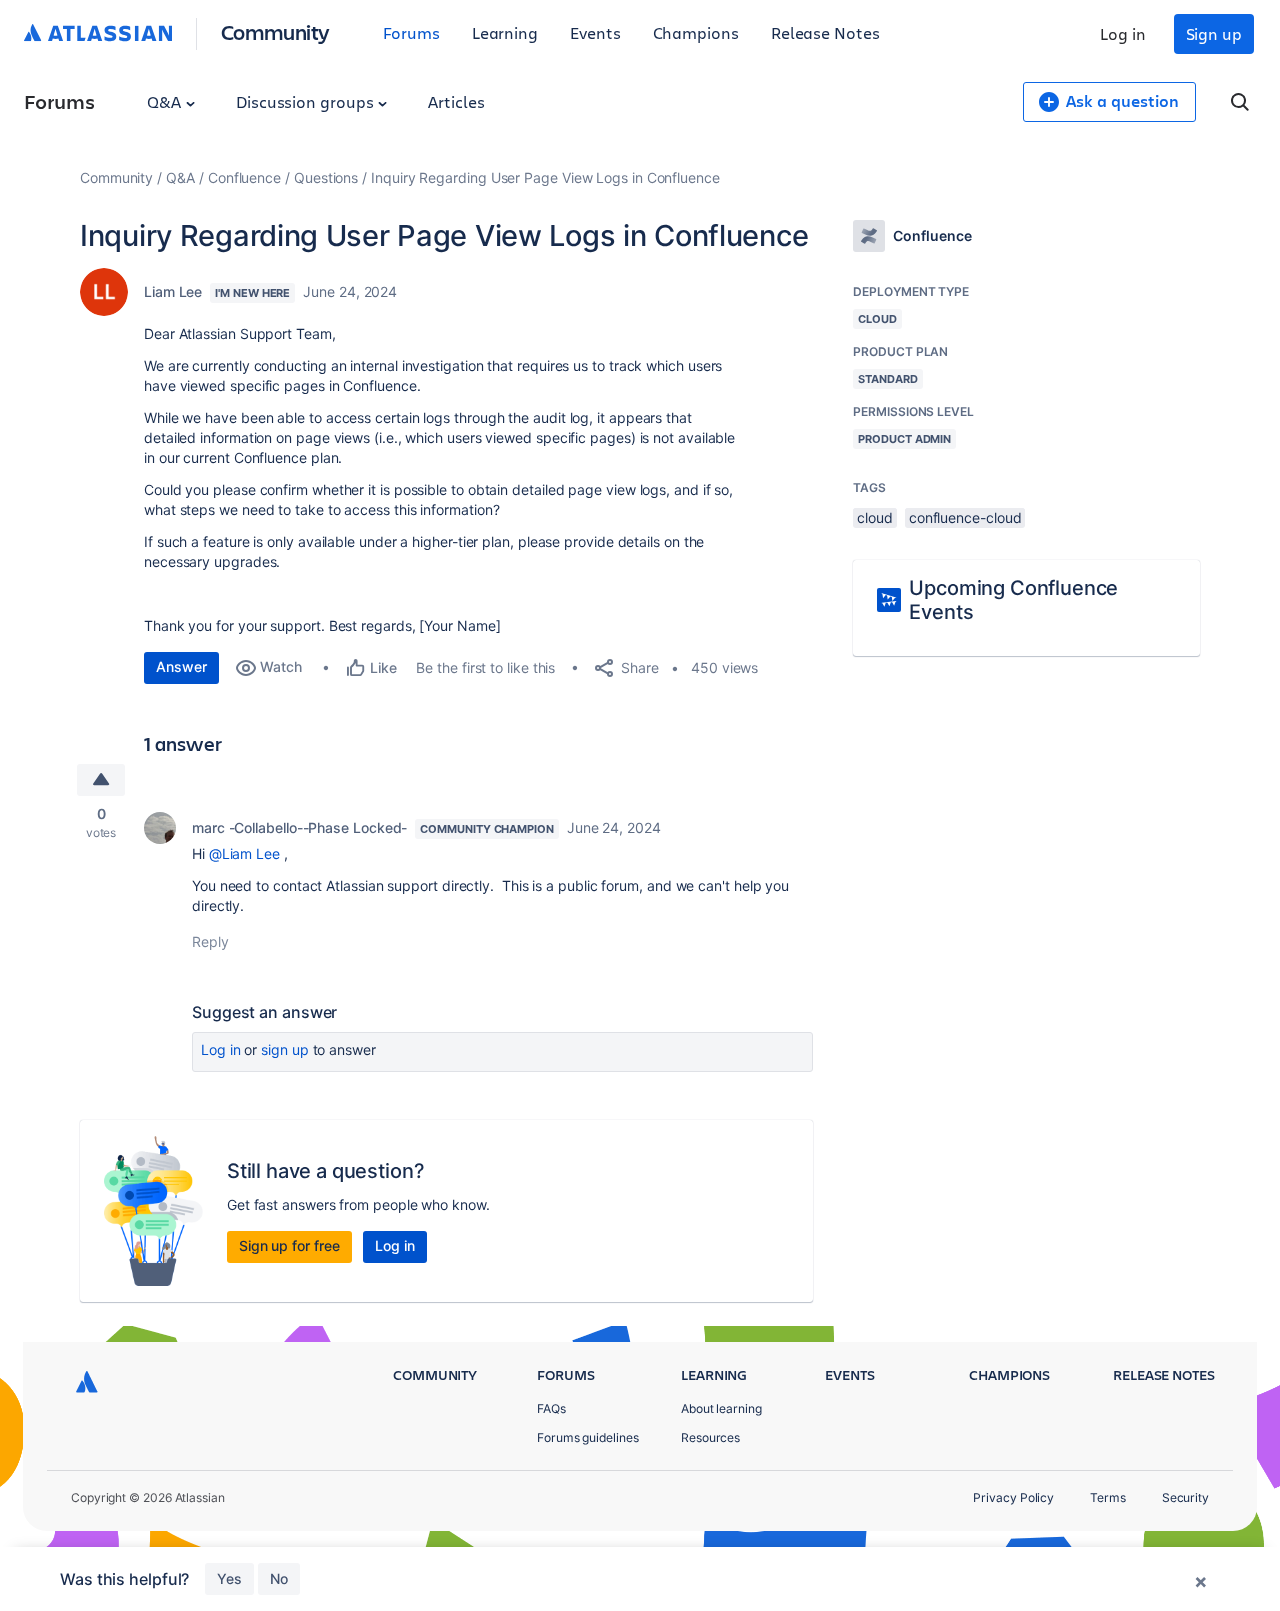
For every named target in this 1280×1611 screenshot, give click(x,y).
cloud (875, 517)
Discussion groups (307, 101)
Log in (1123, 33)
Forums (411, 32)
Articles (456, 101)
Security (1185, 1497)
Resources (710, 1437)
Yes (229, 1578)
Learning (505, 32)
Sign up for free (289, 1245)
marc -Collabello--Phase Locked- (299, 827)
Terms (1108, 1497)
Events (595, 32)
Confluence (244, 177)
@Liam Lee (244, 853)
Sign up (1214, 33)
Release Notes (825, 32)
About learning (721, 1408)
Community (275, 31)
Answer (181, 666)
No (279, 1578)
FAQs (551, 1408)
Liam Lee (173, 291)
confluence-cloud (965, 517)
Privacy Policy (1013, 1497)
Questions (326, 177)
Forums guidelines (588, 1437)
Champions (696, 32)
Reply (210, 941)
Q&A (166, 101)
